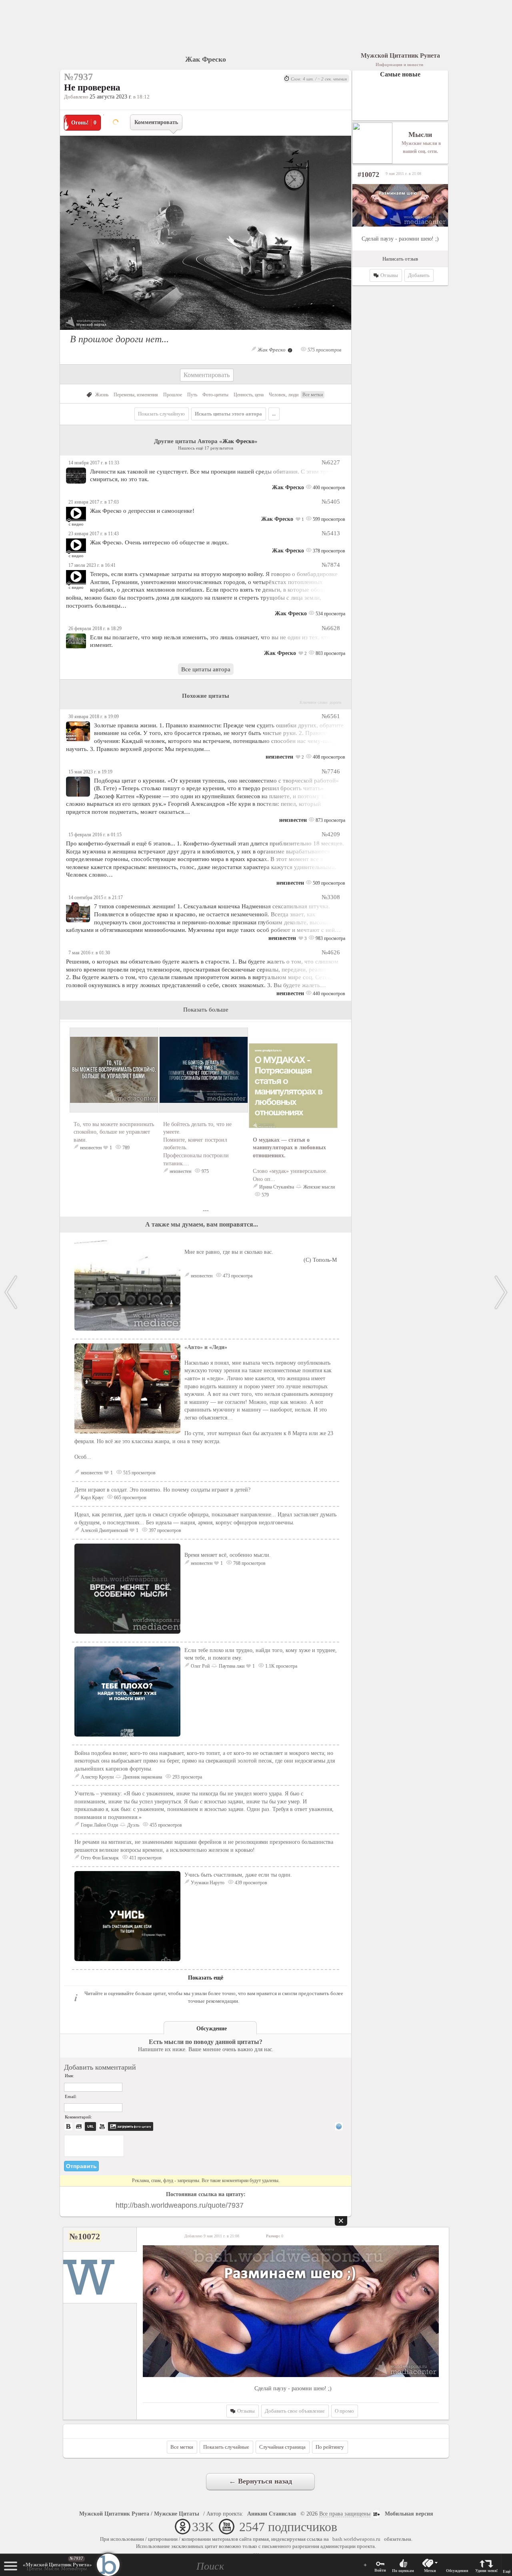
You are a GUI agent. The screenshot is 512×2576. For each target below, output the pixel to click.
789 (125, 1148)
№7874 (331, 565)
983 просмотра (330, 938)
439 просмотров (250, 1883)
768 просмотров (249, 1563)
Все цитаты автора (206, 669)
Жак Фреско (206, 59)
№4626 (331, 952)
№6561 (331, 716)
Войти (380, 2570)
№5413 (331, 533)
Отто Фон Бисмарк (100, 1858)
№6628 (331, 628)
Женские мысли (319, 1187)
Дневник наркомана (142, 1777)
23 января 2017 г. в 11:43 (94, 534)
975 (205, 1171)
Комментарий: (78, 2117)
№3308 (331, 897)
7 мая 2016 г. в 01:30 (89, 953)
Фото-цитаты (215, 395)
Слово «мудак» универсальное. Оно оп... (290, 1160)
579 (265, 1195)
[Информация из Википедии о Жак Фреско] (290, 350)
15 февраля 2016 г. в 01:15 (95, 835)
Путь (192, 395)
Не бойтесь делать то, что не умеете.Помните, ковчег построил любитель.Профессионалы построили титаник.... (197, 1144)
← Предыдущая (11, 1292)
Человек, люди (284, 395)
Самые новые (400, 74)
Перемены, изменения (136, 395)
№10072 (85, 2236)
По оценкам (403, 2571)
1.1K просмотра (281, 1666)
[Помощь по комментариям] (339, 2126)
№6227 (331, 462)
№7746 (331, 771)
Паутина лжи (232, 1666)
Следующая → (501, 1292)
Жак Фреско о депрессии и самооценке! (142, 511)
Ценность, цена (249, 395)
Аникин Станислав (272, 2514)
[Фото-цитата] (206, 332)
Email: (71, 2096)
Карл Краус (92, 1498)
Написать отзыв (400, 259)
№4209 (331, 834)
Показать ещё (206, 1978)
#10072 (368, 175)
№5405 (331, 501)
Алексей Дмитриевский (104, 1530)
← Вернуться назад (260, 2481)
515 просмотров (139, 1473)
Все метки (313, 395)
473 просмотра (237, 1276)
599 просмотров (328, 519)
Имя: (69, 2076)
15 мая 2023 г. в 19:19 (90, 772)
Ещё (507, 2571)
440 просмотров (328, 994)
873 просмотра (330, 820)
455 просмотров (165, 1825)
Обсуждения (457, 2571)
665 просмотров (130, 1498)
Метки (430, 2571)
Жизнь (102, 395)
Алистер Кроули (97, 1777)
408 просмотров (328, 757)
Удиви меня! (486, 2571)
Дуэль (133, 1825)
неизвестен (279, 757)
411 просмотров (145, 1858)
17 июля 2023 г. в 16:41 (92, 565)
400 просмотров (328, 488)
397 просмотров (164, 1530)
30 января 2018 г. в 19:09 (94, 717)
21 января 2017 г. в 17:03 (94, 502)
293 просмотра (187, 1777)
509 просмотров (328, 883)
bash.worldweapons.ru (356, 2539)
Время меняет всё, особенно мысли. (228, 1555)
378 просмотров (328, 551)
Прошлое (173, 395)
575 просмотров (324, 350)
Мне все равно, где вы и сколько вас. (261, 1256)
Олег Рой (200, 1666)
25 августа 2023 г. (111, 97)
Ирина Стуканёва (277, 1187)
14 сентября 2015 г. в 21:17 (96, 897)
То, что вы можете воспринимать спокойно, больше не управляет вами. (114, 1132)
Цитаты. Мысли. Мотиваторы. (57, 2567)
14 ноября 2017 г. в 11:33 (94, 463)
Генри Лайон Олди (99, 1825)
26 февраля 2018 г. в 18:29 (95, 628)
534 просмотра (330, 614)
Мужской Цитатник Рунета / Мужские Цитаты (139, 2514)
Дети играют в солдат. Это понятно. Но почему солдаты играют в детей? (162, 1490)
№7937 (76, 2558)
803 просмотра (330, 653)
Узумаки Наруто (208, 1883)
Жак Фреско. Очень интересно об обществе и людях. (159, 542)
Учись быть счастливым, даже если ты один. (238, 1875)
